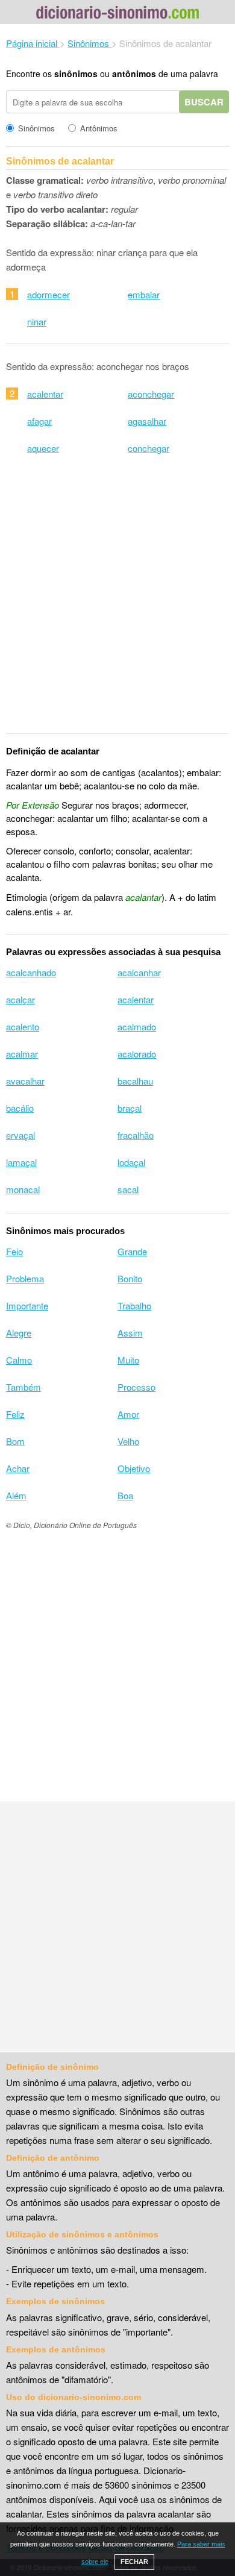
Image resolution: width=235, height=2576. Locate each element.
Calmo (19, 1360)
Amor (128, 1414)
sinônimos (76, 74)
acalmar (22, 1054)
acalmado (137, 1026)
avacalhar (25, 1081)
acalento (23, 1026)
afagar (39, 421)
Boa (125, 1495)
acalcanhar (139, 972)
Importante (27, 1305)
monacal (23, 1189)
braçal (130, 1108)
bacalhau (135, 1081)
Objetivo (134, 1468)
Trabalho (134, 1305)
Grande (132, 1251)
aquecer (43, 448)
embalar (144, 294)
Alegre (19, 1333)
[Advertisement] (117, 602)
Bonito (130, 1278)
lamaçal (21, 1162)
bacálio (20, 1108)
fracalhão (136, 1135)
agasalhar (147, 421)
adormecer (49, 294)
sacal (128, 1189)
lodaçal (131, 1162)
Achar (18, 1468)
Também (23, 1387)
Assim (130, 1333)
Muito (128, 1360)
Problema (25, 1278)
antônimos (134, 74)
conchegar (149, 448)
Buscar (204, 102)
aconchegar (151, 394)
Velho (128, 1441)
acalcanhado (31, 972)
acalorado (137, 1054)
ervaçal (20, 1135)
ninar (37, 321)
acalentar (45, 394)
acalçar (20, 999)
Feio (14, 1251)
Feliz (15, 1414)
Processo (136, 1387)
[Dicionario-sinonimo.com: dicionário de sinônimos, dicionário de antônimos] (117, 14)
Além (16, 1495)
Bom (15, 1441)
